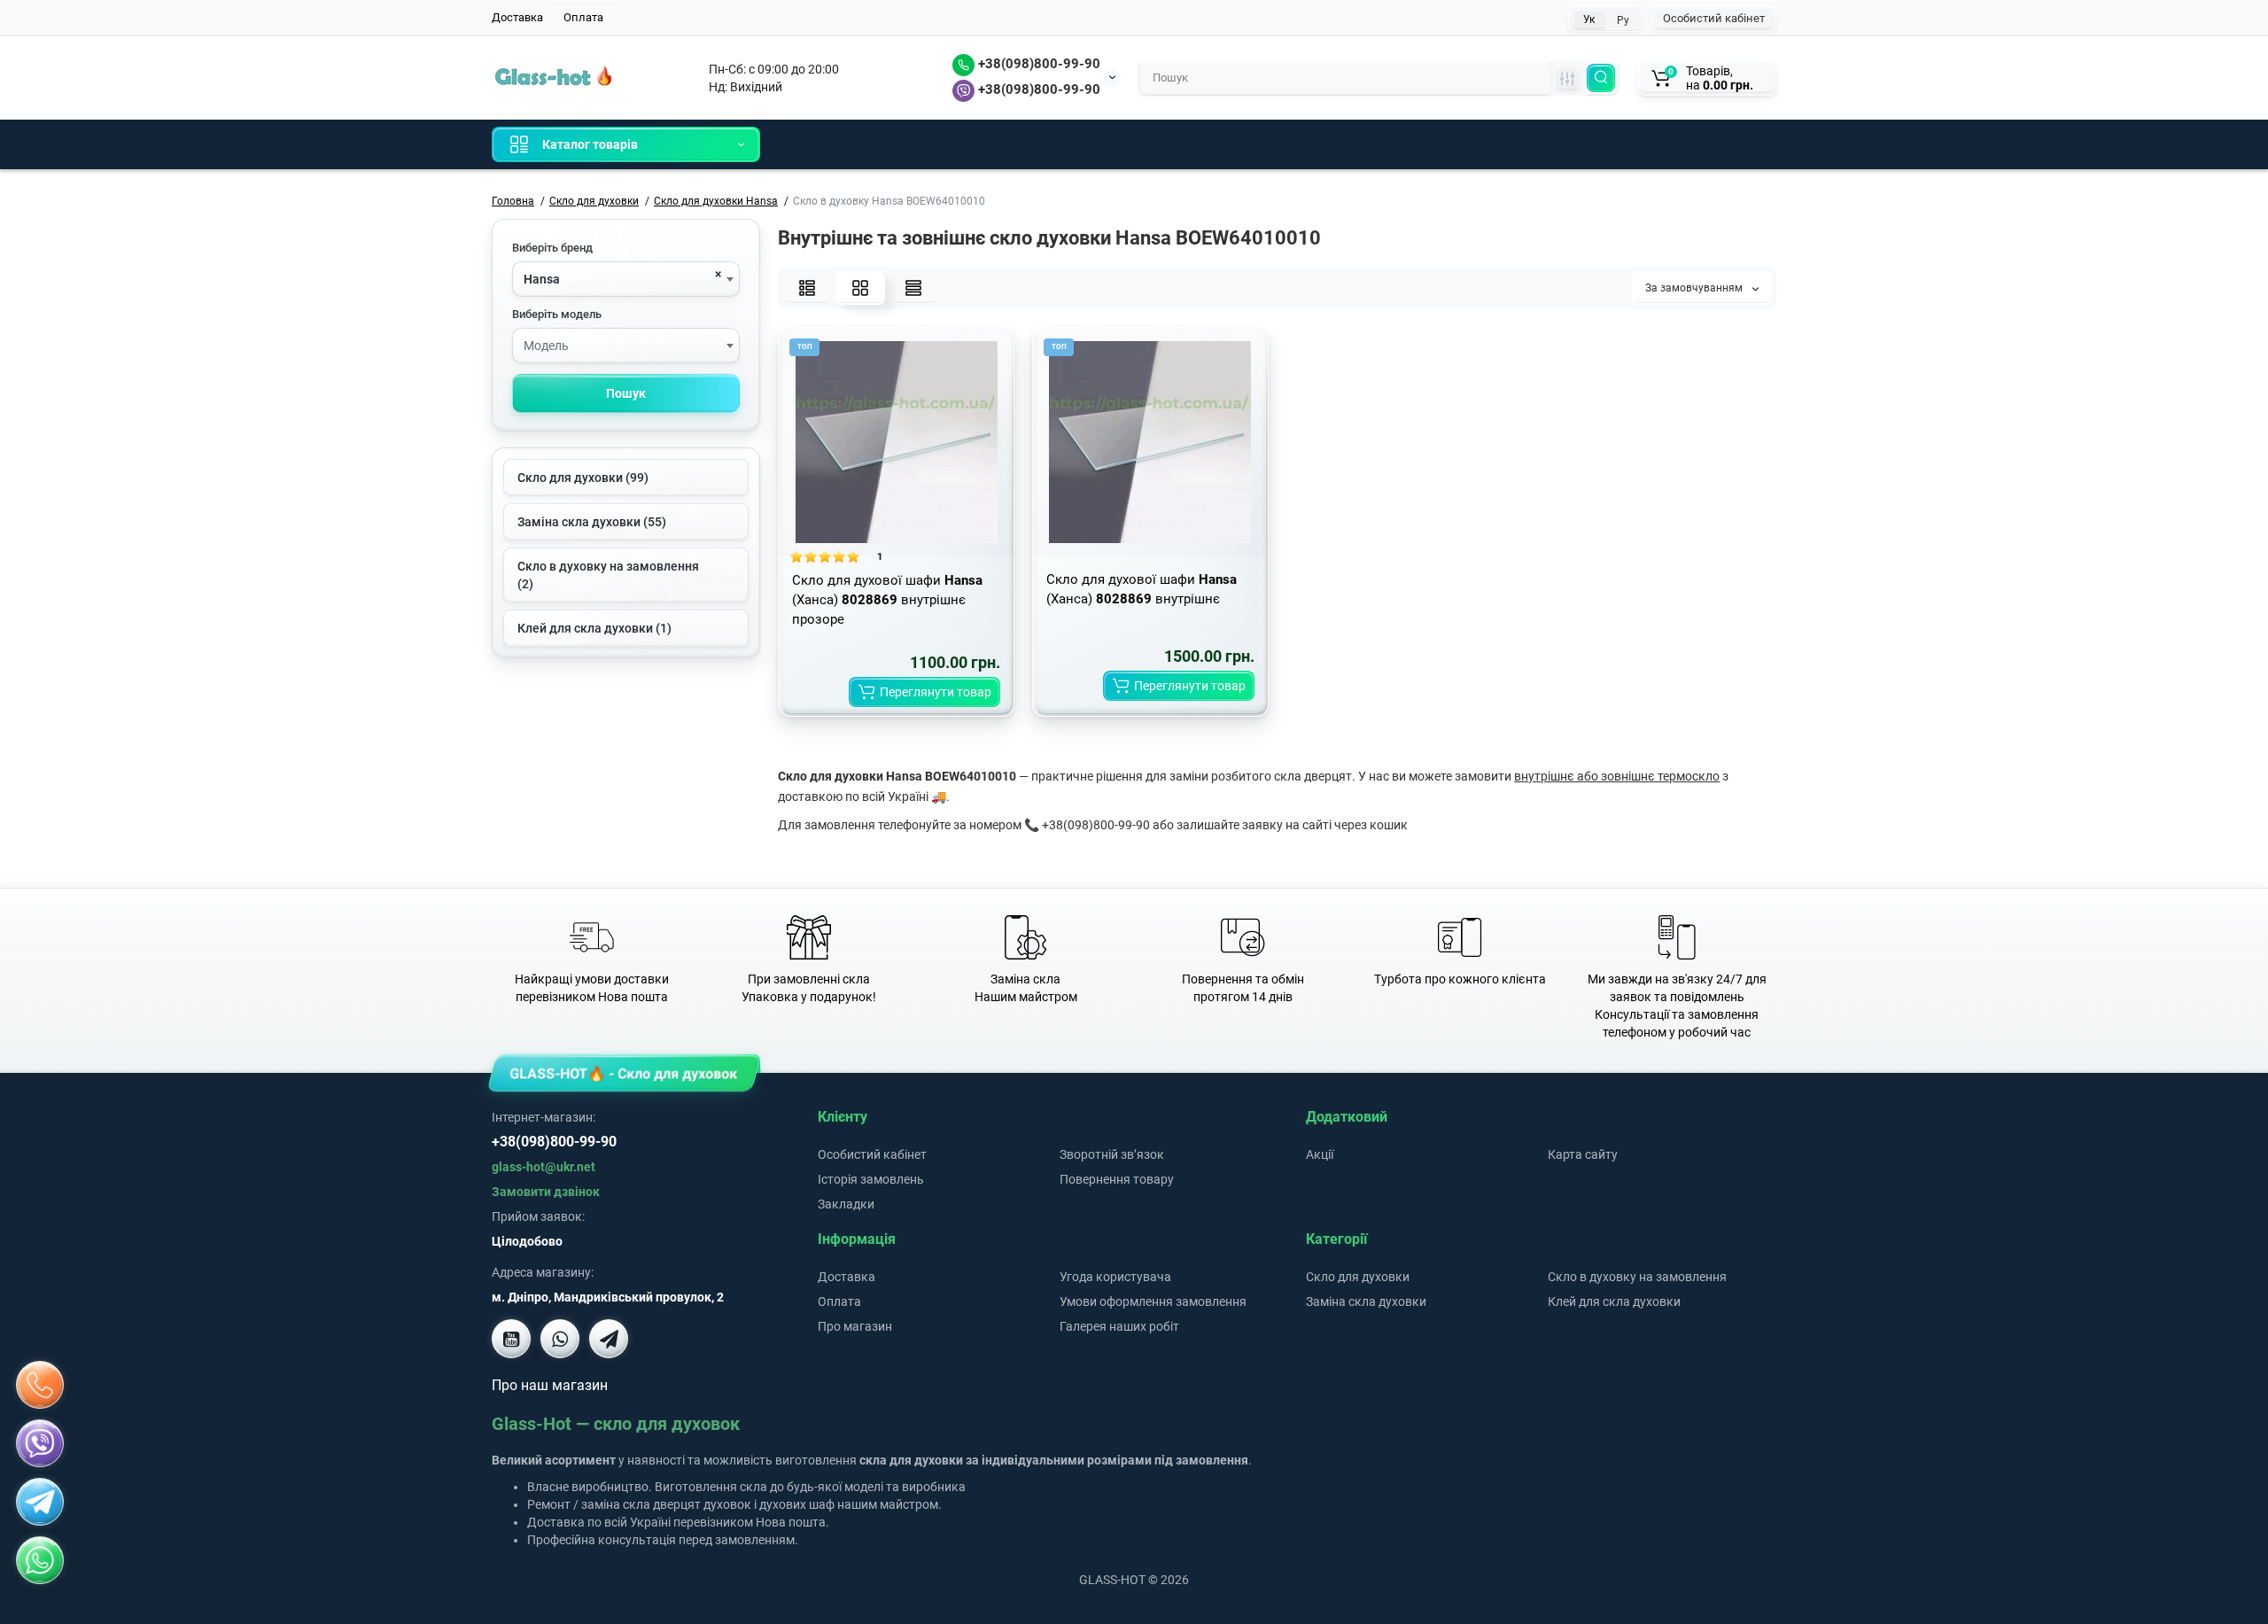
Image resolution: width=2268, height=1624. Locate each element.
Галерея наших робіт (1119, 1326)
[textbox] (626, 346)
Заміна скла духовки (1366, 1302)
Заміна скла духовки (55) (592, 522)
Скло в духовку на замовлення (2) (608, 575)
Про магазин (855, 1326)
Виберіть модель (557, 314)
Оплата (583, 17)
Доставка (517, 17)
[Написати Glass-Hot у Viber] (560, 1339)
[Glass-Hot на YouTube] (511, 1339)
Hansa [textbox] (542, 279)
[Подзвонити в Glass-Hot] (40, 1385)
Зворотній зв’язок (1112, 1154)
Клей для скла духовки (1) (594, 628)
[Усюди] (1567, 78)
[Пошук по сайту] (1601, 78)
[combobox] (626, 279)
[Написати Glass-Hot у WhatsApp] (40, 1560)
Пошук (626, 393)
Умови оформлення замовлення (1153, 1302)
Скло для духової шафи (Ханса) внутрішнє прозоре (887, 600)
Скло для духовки (1358, 1277)
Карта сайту (1583, 1154)
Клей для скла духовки (1614, 1302)
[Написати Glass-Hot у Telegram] (609, 1339)
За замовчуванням (1695, 288)
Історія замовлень (871, 1179)
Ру (1623, 20)
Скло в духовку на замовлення (1637, 1277)
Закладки (846, 1204)
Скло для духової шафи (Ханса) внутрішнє (1142, 589)
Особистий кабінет (1714, 18)
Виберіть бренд (552, 248)
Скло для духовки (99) (583, 478)
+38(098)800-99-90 (1037, 64)
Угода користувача (1115, 1277)
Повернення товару (1117, 1179)
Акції (1320, 1154)
